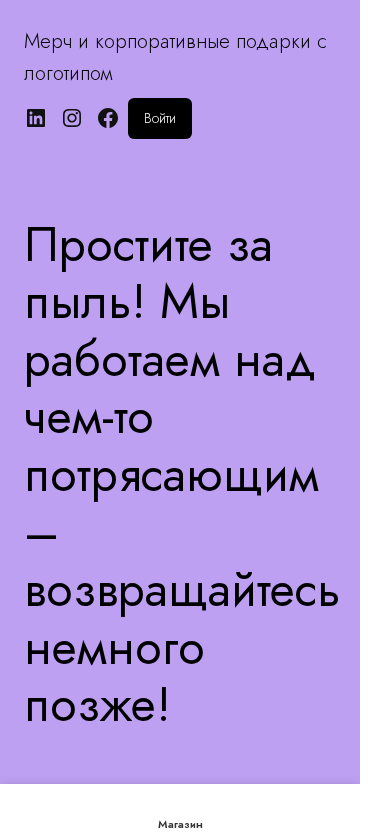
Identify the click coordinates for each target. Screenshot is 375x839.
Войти (160, 118)
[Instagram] (72, 118)
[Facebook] (108, 118)
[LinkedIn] (36, 118)
